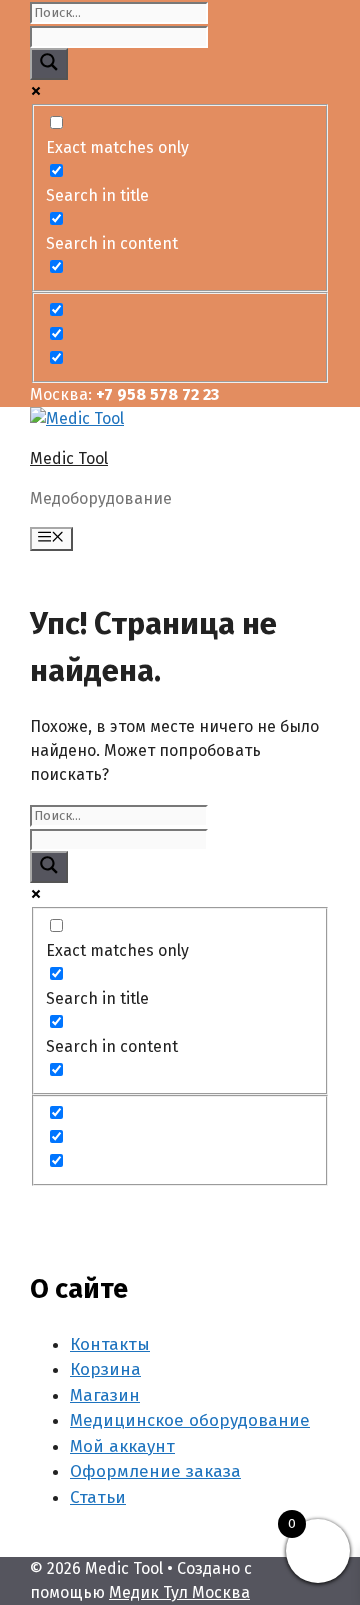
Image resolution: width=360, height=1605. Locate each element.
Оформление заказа (155, 1471)
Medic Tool (69, 458)
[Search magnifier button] (49, 64)
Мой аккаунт (122, 1446)
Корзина (105, 1369)
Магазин (105, 1395)
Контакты (110, 1344)
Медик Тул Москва (179, 1592)
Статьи (98, 1497)
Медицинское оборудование (190, 1420)
